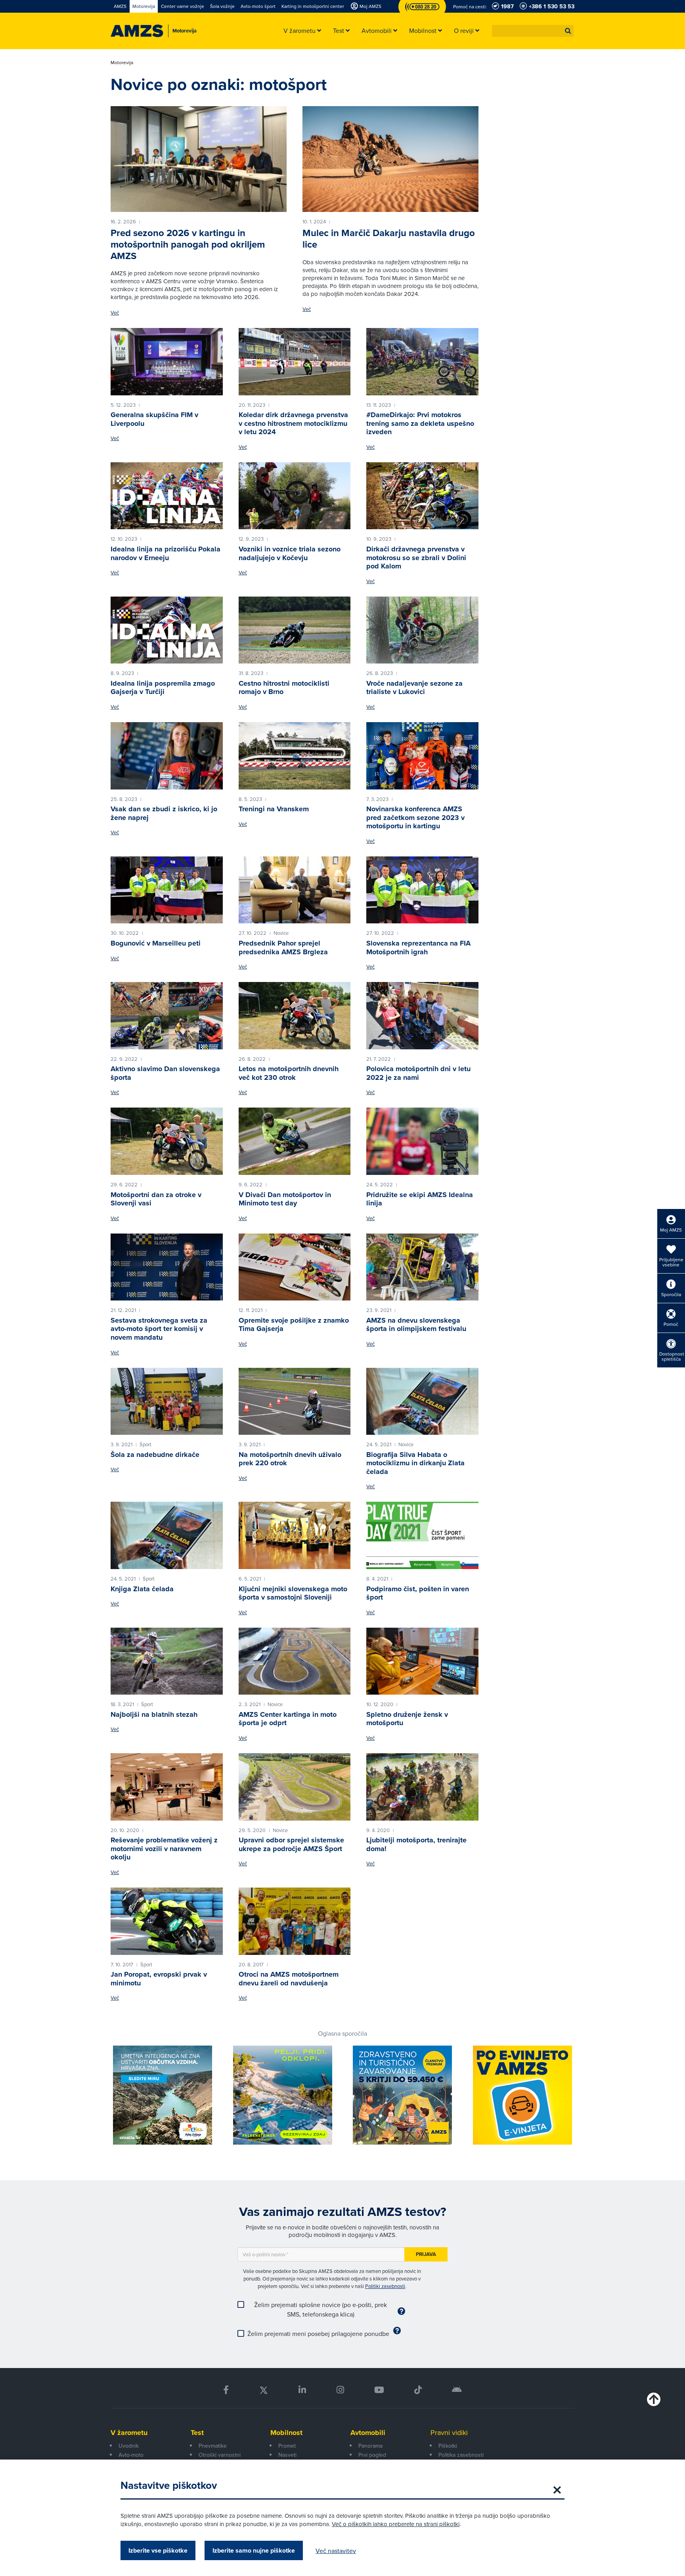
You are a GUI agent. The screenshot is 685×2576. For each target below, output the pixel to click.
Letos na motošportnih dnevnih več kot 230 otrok (289, 1073)
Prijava (426, 2254)
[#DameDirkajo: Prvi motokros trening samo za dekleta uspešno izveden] (422, 362)
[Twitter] (264, 2390)
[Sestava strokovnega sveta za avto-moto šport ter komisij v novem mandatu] (167, 1267)
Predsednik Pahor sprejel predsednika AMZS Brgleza (283, 948)
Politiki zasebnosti (385, 2286)
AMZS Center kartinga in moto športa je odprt (288, 1719)
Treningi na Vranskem (274, 809)
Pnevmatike (213, 2446)
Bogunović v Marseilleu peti (156, 943)
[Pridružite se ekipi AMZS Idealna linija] (422, 1141)
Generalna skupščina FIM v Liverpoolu (154, 419)
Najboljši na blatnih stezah (154, 1714)
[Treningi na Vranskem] (295, 756)
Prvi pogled (372, 2455)
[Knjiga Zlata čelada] (167, 1535)
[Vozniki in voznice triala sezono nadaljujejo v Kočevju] (295, 496)
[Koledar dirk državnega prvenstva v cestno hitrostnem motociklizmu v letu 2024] (295, 362)
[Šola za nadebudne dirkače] (167, 1401)
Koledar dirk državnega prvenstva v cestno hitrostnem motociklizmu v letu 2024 (293, 423)
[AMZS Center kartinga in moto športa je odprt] (295, 1661)
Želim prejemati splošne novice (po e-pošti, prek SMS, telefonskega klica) (320, 2309)
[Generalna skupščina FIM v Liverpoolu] (167, 362)
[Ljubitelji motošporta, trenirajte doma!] (422, 1787)
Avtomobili (368, 2433)
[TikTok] (418, 2390)
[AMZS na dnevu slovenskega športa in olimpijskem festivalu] (422, 1267)
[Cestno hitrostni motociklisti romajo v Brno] (295, 630)
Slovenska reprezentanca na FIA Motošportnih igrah (418, 948)
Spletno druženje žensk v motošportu (407, 1719)
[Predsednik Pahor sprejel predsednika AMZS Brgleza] (295, 890)
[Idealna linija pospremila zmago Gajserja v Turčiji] (167, 630)
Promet (287, 2446)
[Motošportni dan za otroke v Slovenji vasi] (167, 1141)
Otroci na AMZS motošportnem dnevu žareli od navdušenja (289, 1979)
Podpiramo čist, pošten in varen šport (418, 1593)
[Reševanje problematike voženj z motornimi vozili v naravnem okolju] (167, 1787)
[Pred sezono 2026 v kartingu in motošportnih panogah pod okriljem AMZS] (199, 159)
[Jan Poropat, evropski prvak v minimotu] (167, 1921)
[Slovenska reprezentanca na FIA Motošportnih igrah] (422, 890)
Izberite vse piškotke (158, 2550)
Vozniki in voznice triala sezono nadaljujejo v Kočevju (290, 553)
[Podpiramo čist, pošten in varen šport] (422, 1535)
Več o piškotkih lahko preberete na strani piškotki (396, 2524)
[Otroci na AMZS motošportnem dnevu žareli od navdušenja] (295, 1921)
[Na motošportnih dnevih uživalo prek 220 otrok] (295, 1401)
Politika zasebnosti (461, 2455)
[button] (568, 31)
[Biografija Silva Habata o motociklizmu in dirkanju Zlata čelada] (422, 1401)
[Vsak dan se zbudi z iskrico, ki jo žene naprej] (167, 756)
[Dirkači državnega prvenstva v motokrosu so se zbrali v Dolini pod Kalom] (422, 496)
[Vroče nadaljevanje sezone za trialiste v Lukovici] (422, 630)
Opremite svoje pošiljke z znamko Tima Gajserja (294, 1325)
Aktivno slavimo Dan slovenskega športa (165, 1073)
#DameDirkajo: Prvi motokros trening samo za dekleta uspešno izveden (420, 423)
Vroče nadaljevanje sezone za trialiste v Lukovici (414, 688)
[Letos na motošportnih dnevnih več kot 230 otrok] (295, 1016)
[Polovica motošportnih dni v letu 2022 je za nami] (422, 1016)
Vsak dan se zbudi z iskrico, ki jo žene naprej (164, 813)
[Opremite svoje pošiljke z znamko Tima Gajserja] (295, 1267)
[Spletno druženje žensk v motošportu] (422, 1661)
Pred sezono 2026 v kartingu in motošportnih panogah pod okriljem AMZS (188, 244)
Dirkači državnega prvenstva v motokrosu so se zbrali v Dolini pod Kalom (416, 558)
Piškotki (448, 2446)
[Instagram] (340, 2390)
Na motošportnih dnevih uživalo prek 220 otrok (290, 1459)
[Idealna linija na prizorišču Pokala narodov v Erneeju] (167, 496)
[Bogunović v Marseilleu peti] (167, 890)
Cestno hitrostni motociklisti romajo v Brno (284, 688)
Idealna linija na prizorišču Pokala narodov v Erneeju (166, 553)
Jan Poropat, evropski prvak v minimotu (159, 1979)
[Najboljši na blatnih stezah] (167, 1661)
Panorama (370, 2446)
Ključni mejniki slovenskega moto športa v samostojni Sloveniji (293, 1593)
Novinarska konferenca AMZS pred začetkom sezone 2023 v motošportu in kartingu (415, 817)
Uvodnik (129, 2446)
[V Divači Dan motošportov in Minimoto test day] (295, 1141)
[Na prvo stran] (137, 31)
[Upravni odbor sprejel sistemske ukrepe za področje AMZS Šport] (295, 1787)
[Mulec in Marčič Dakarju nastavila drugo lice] (390, 159)
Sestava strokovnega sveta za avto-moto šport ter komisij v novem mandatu (159, 1329)
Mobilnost (286, 2433)
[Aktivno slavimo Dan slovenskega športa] (167, 1016)
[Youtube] (379, 2390)
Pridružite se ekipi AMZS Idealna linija (420, 1199)
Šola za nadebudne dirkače (155, 1455)
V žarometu (129, 2433)
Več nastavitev (336, 2551)
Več (115, 313)
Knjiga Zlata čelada (142, 1589)
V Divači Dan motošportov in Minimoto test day (285, 1199)
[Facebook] (226, 2390)
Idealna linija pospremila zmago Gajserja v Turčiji (163, 688)
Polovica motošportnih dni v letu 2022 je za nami (418, 1073)
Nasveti (287, 2455)
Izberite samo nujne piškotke (254, 2550)
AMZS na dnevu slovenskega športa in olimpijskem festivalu (416, 1325)
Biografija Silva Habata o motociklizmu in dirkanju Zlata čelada (415, 1463)
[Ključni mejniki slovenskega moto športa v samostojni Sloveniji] (295, 1535)
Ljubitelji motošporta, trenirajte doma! (416, 1844)
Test (197, 2433)
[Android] (457, 2390)
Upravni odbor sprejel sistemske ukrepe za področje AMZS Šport (291, 1844)
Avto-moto (131, 2455)
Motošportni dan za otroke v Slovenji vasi (156, 1199)
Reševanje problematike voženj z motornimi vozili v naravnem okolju (164, 1849)
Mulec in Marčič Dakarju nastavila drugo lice (389, 239)
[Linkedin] (302, 2390)
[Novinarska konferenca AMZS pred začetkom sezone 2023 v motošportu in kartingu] (422, 756)
